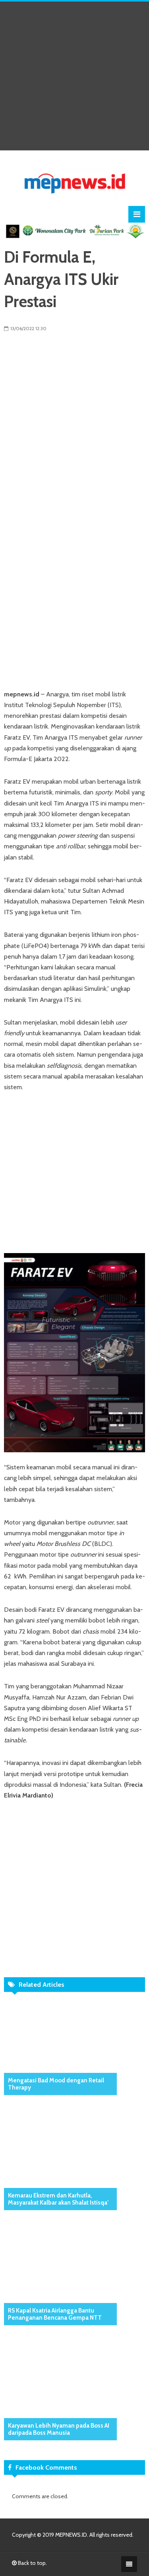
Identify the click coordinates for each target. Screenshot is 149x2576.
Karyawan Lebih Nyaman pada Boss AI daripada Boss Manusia (59, 2429)
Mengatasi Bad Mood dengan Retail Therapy (56, 2084)
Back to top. (32, 2563)
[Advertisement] (74, 76)
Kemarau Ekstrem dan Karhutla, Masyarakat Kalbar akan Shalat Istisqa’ (58, 2199)
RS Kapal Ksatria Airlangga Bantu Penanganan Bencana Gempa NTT (55, 2314)
